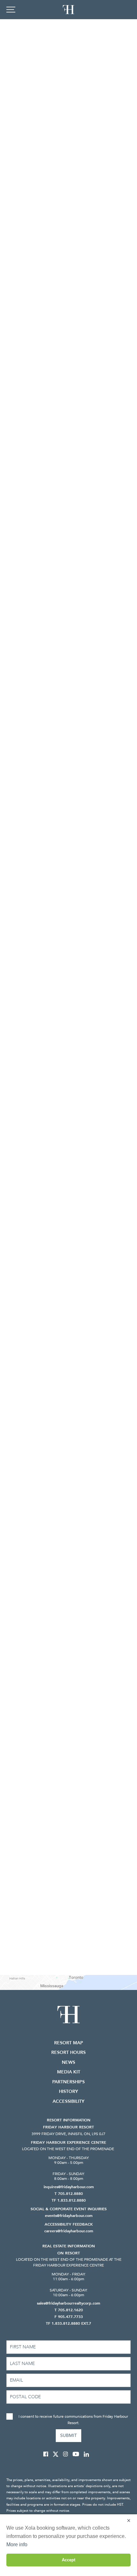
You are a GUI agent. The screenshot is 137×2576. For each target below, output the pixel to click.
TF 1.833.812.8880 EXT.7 (68, 2323)
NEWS (68, 2062)
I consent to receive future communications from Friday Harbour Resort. (73, 2420)
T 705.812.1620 (69, 2310)
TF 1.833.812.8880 (69, 2200)
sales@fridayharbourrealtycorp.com (68, 2303)
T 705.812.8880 (69, 2194)
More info (17, 2545)
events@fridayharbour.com (69, 2216)
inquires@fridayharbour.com (69, 2187)
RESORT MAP (69, 2043)
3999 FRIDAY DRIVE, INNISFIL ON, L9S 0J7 (68, 2134)
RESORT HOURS (68, 2052)
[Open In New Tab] (48, 2454)
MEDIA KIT (69, 2072)
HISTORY (68, 2091)
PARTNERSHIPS (68, 2082)
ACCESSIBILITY (68, 2101)
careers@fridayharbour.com (69, 2231)
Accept (68, 2560)
